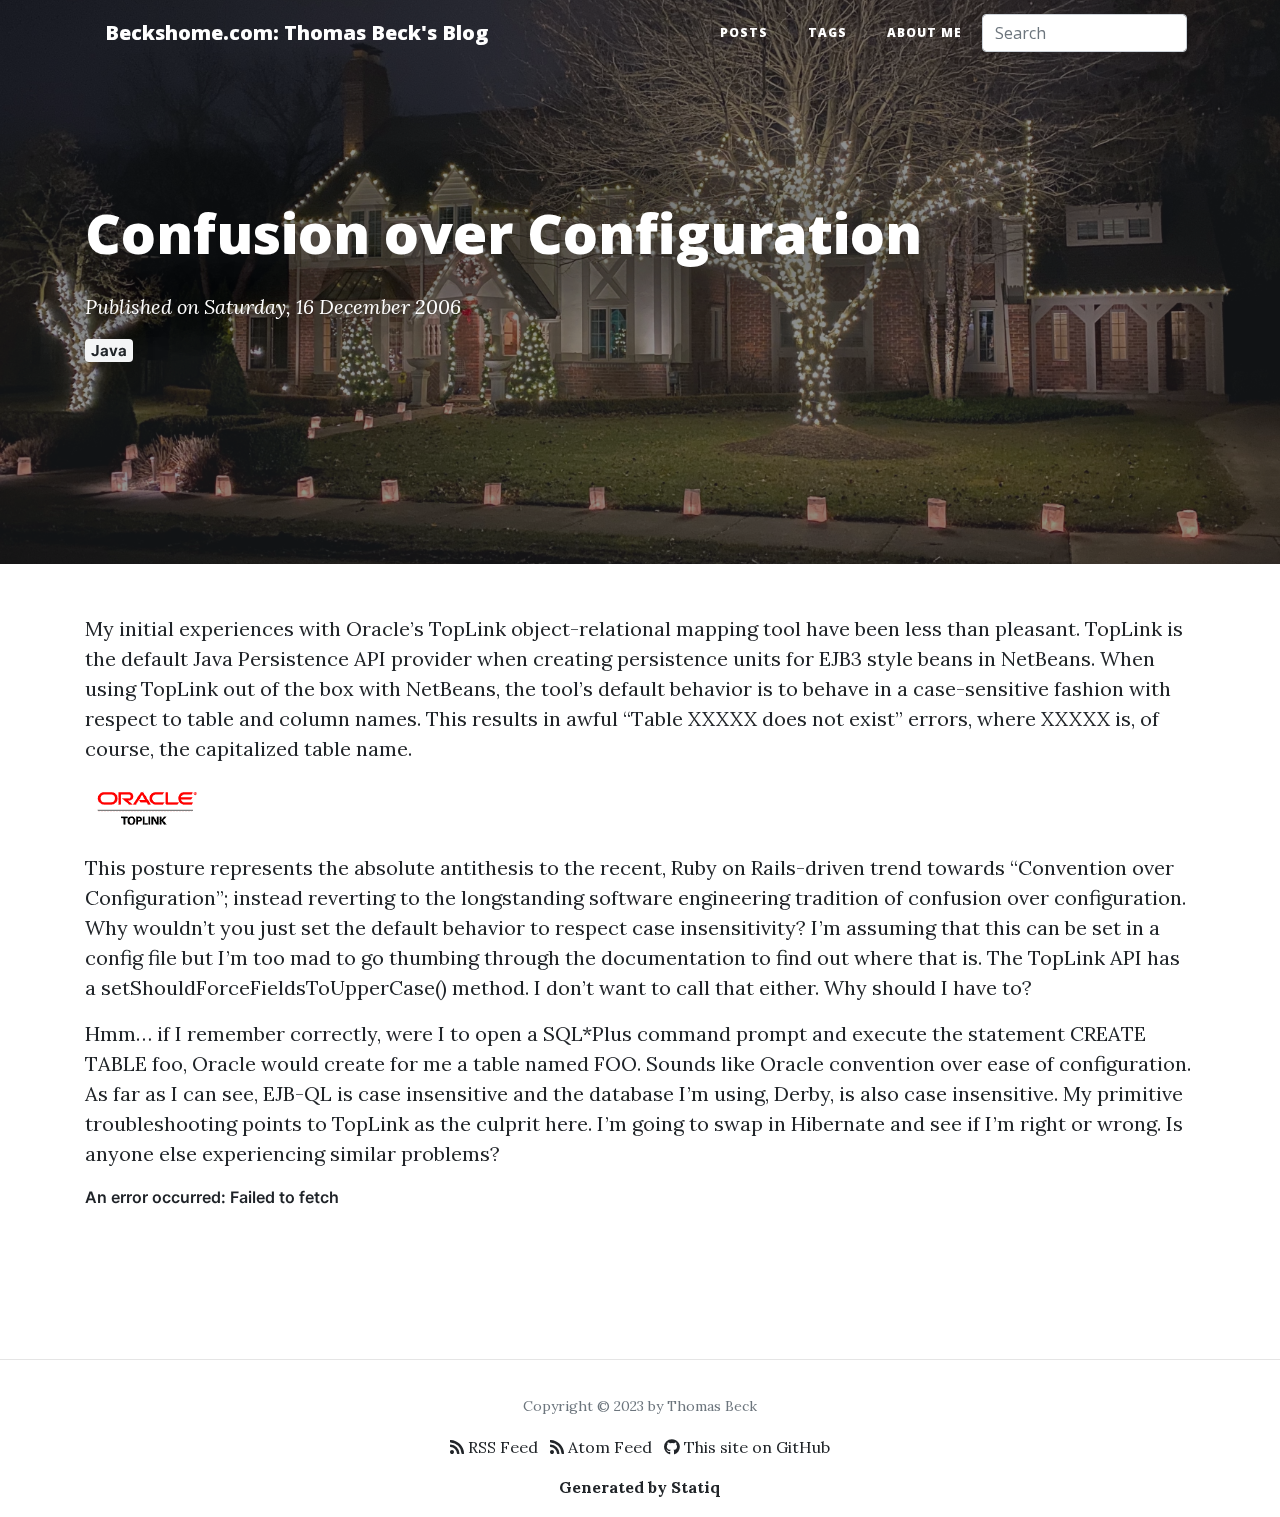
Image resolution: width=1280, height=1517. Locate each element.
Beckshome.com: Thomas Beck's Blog (296, 32)
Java (109, 350)
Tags (827, 32)
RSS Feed (501, 1447)
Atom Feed (608, 1447)
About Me (924, 32)
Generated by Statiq (640, 1487)
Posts (744, 32)
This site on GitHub (755, 1447)
